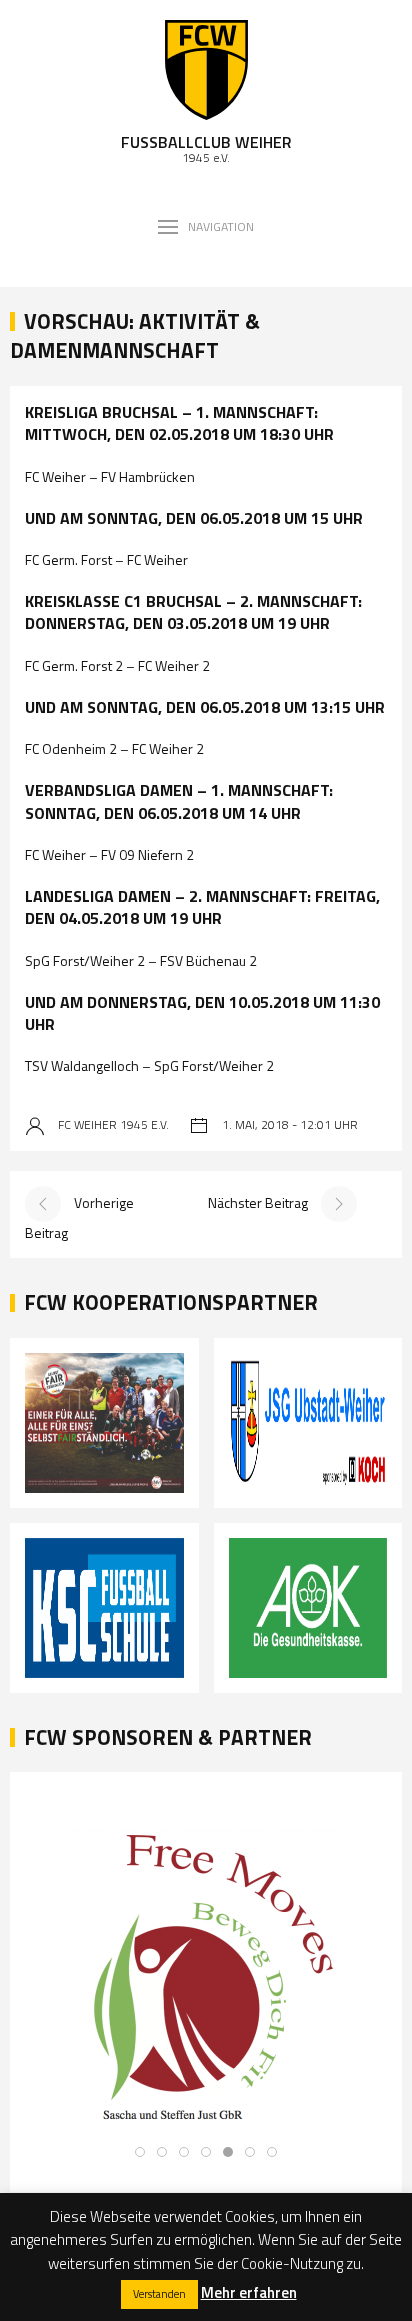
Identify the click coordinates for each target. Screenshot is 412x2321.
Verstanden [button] (159, 2294)
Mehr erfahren (249, 2292)
